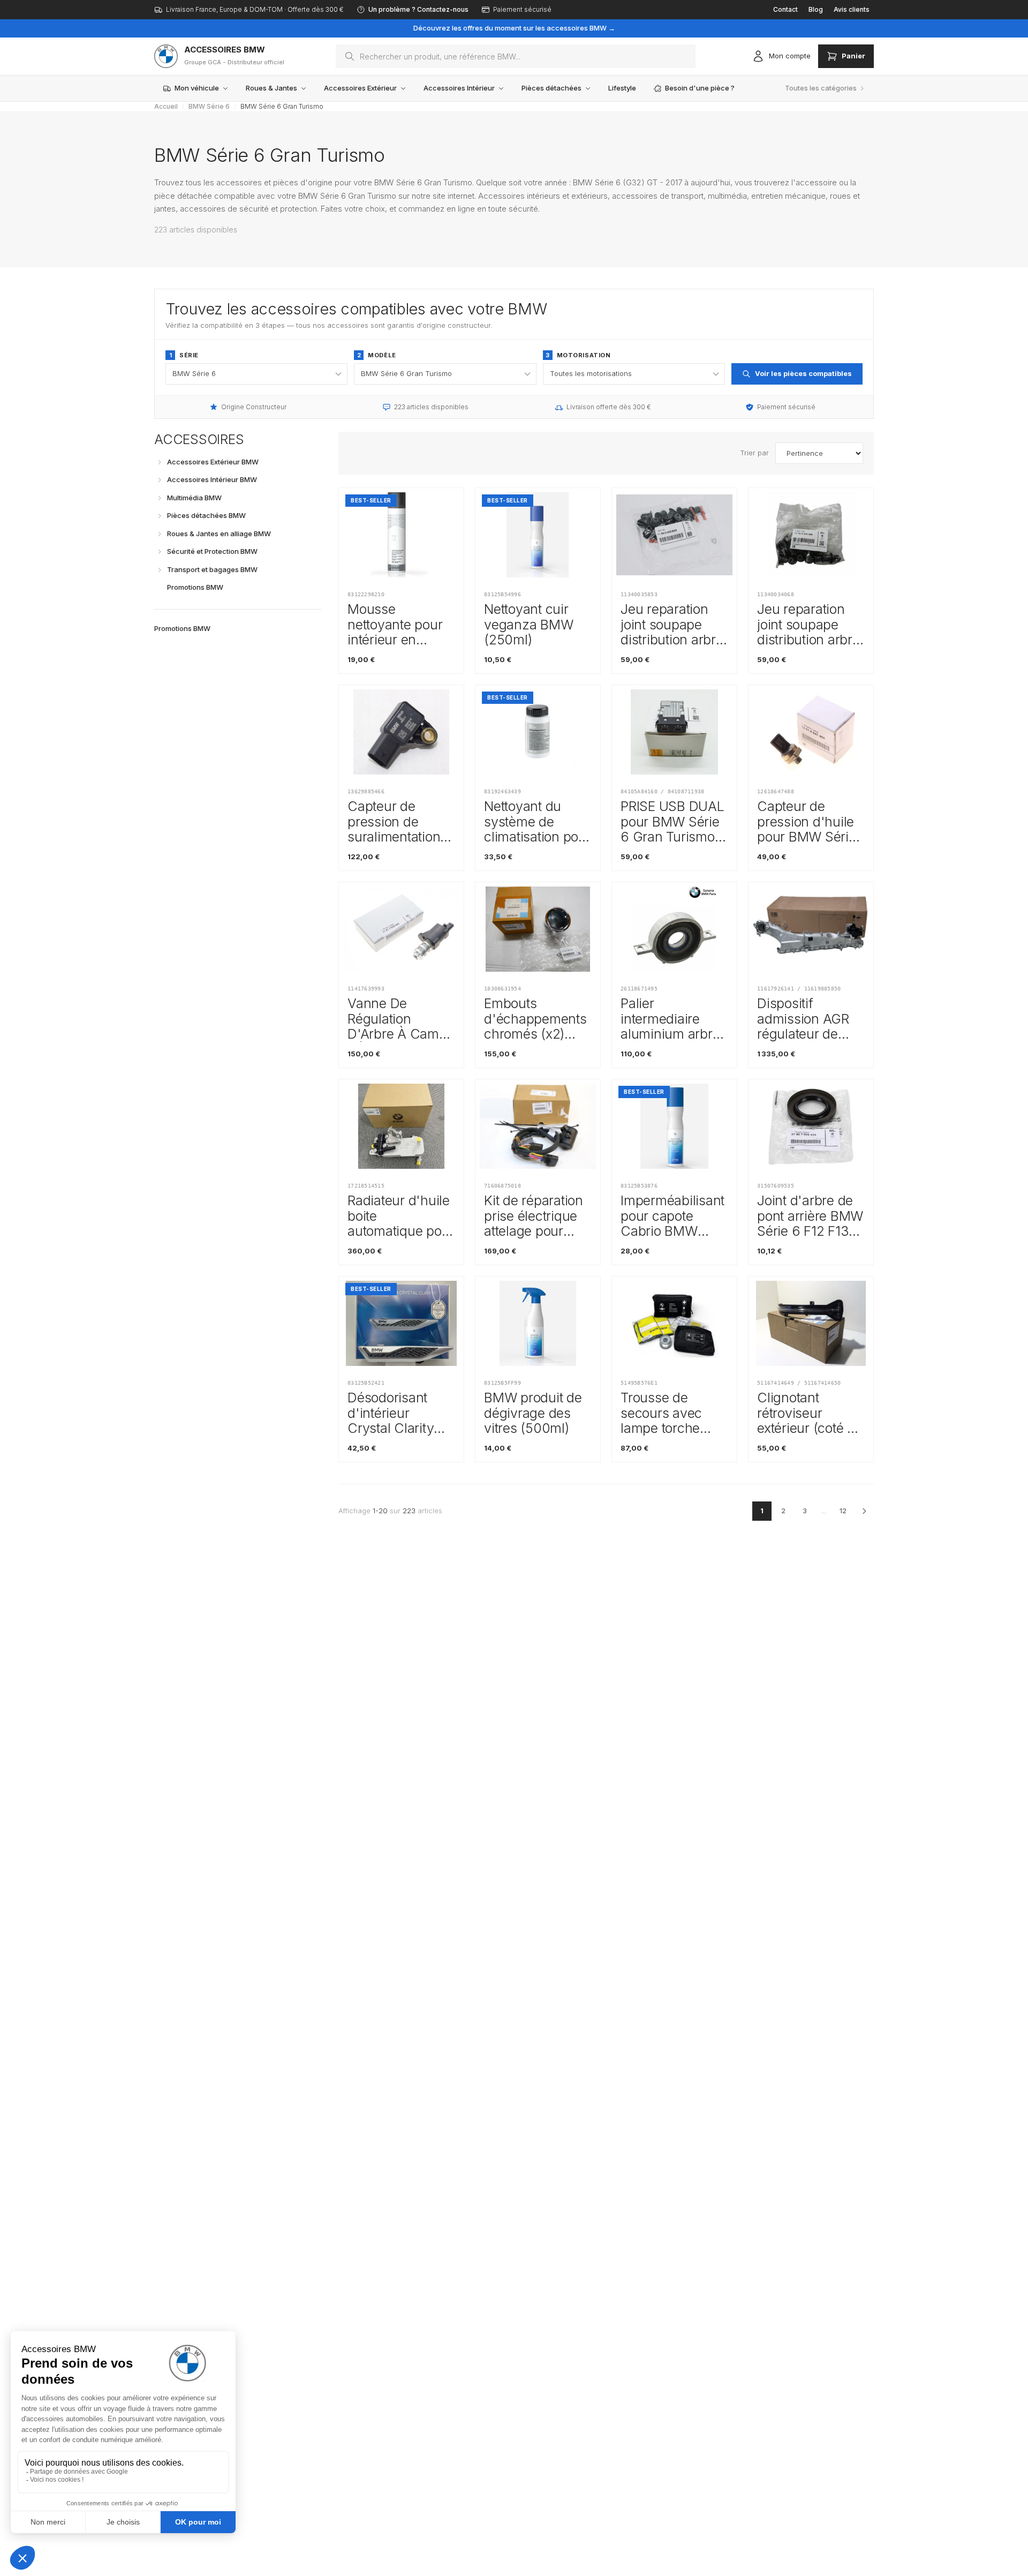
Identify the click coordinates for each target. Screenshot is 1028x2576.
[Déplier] (160, 462)
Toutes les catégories (821, 88)
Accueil (166, 106)
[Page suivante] (864, 1511)
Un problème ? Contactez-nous (418, 9)
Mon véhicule (197, 88)
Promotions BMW (182, 628)
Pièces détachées (551, 88)
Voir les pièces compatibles (803, 373)
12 (843, 1511)
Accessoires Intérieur (459, 88)
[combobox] (516, 56)
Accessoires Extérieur (360, 88)
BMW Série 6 (209, 106)
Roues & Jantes (271, 88)
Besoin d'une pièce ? (700, 88)
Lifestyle (622, 88)
